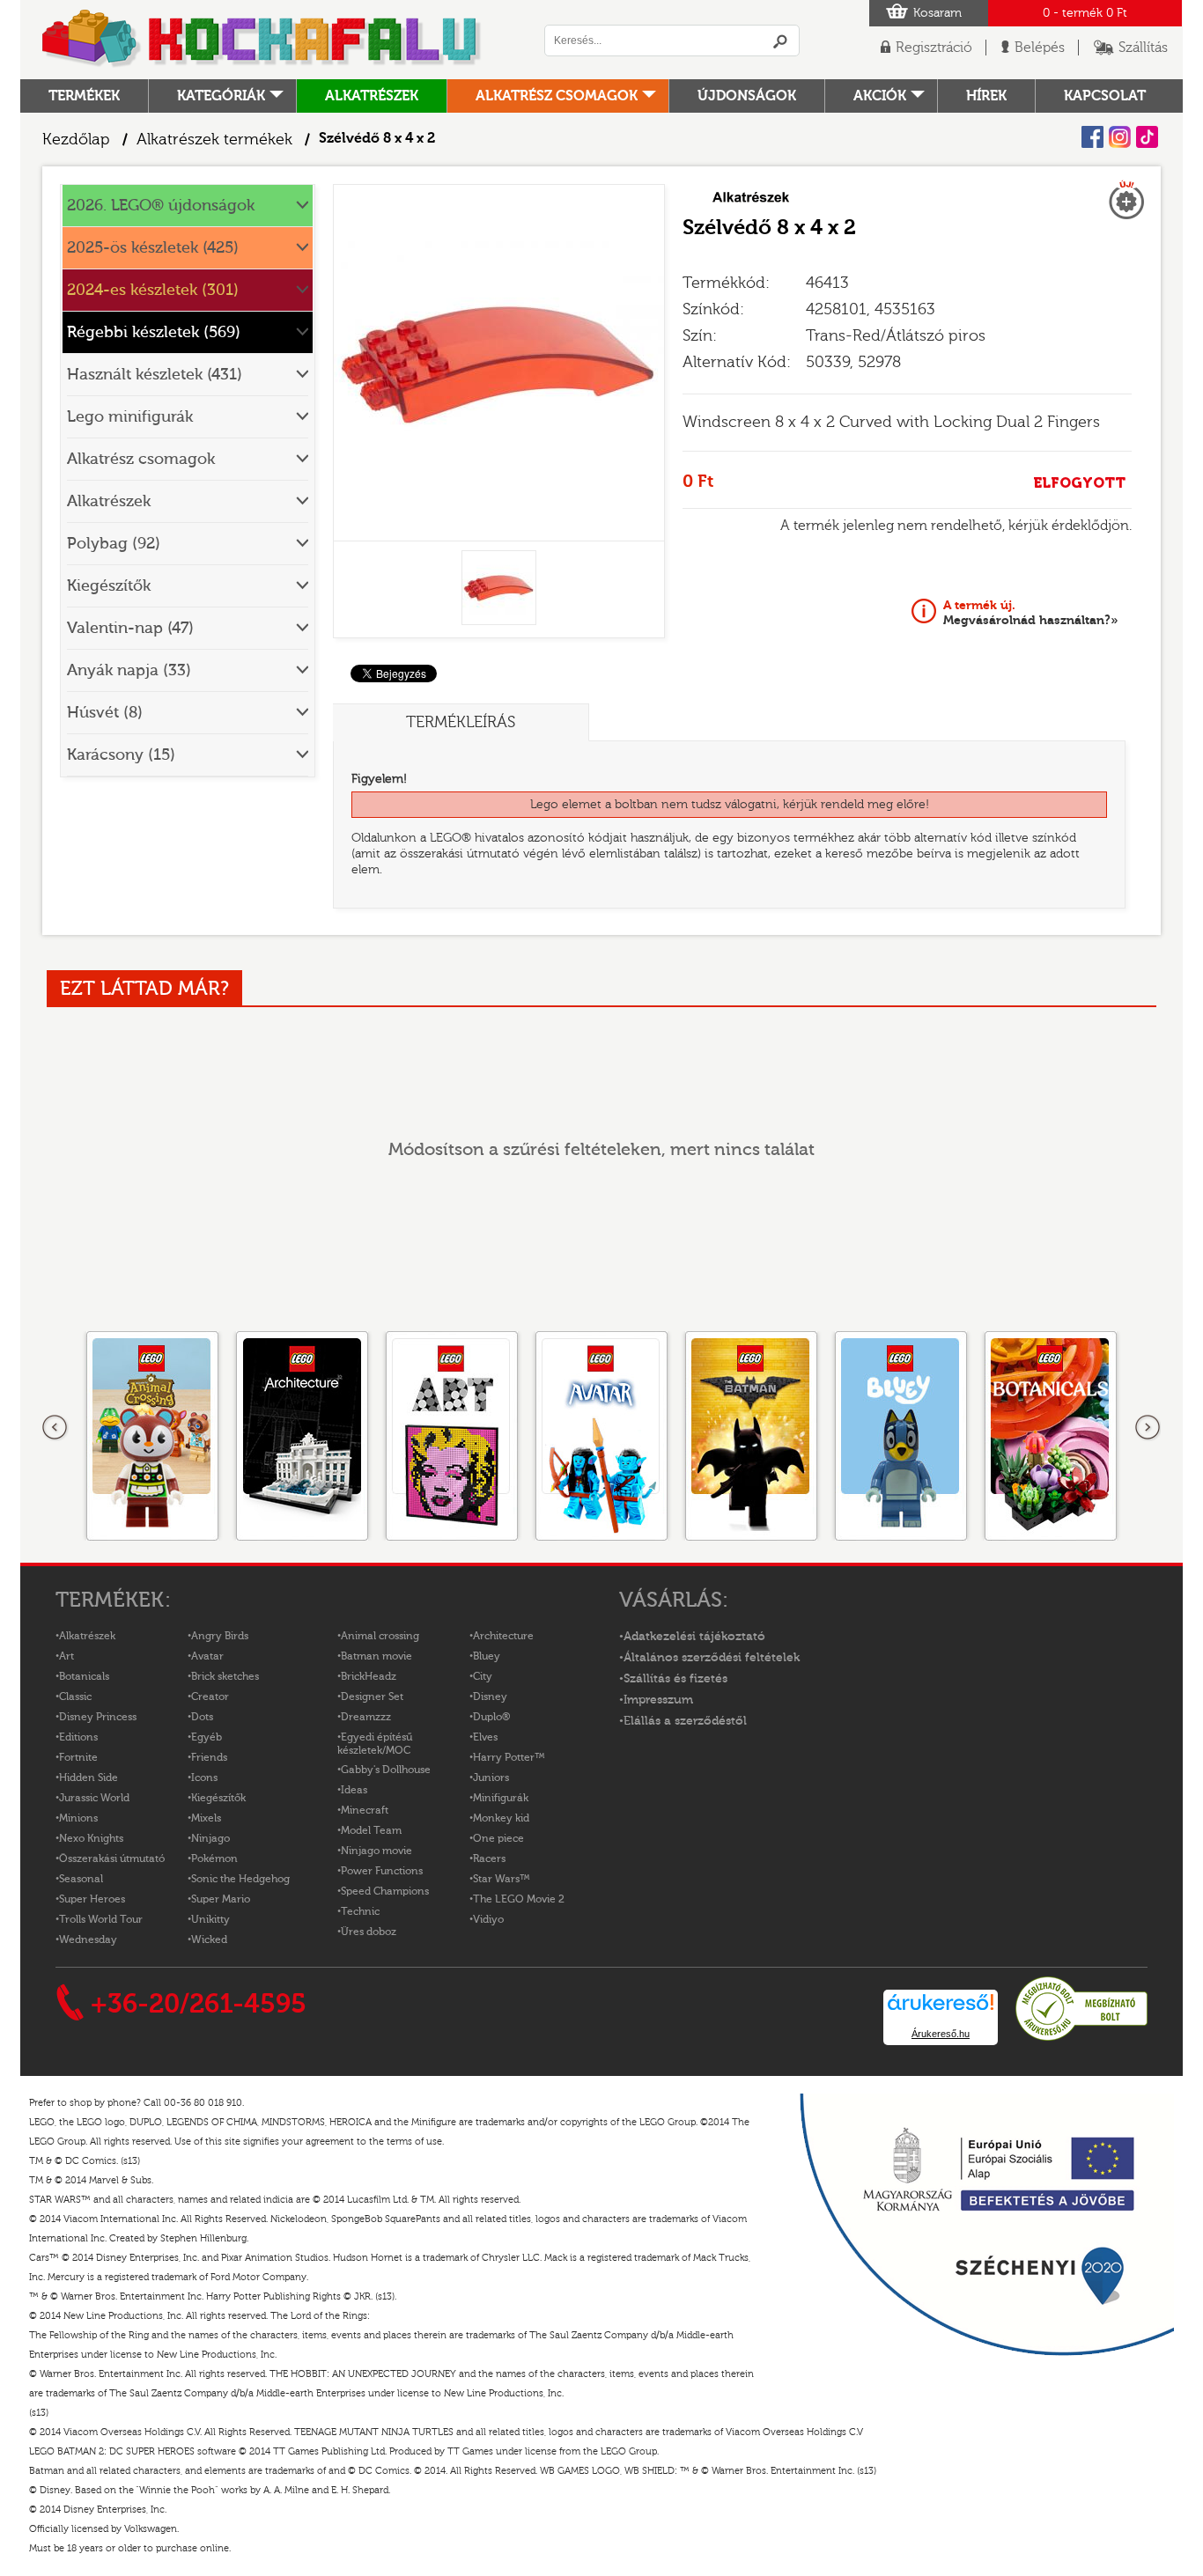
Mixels (206, 1818)
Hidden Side (89, 1777)
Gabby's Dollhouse (386, 1770)
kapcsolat (1105, 96)
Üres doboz (369, 1932)
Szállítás (1143, 48)
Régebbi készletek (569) (154, 332)
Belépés (1040, 48)
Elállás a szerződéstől (685, 1721)
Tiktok (1147, 137)
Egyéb (207, 1737)
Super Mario (221, 1899)
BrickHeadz (369, 1676)
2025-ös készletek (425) (153, 248)
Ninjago (210, 1838)
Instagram (1120, 137)
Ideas (354, 1790)
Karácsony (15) (121, 755)
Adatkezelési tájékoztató (694, 1637)
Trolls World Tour (101, 1919)
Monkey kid (501, 1818)
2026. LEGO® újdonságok (161, 206)
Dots (202, 1717)
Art (66, 1656)
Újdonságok (747, 96)
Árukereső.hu (941, 2034)
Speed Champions (385, 1891)
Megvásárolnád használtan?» (1031, 613)
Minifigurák (501, 1798)
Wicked (209, 1939)
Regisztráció (934, 48)
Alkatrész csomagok (557, 96)
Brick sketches (225, 1676)
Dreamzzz (366, 1717)
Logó (262, 40)
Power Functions (382, 1871)
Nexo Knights (91, 1838)
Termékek (84, 96)
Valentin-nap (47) (130, 628)
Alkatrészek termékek (214, 140)
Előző (55, 1428)
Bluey (487, 1656)
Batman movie (376, 1656)
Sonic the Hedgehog (240, 1879)
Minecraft (365, 1810)
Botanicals (84, 1676)
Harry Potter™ (509, 1757)
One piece (498, 1838)
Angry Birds (220, 1636)
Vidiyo (488, 1919)
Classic (75, 1696)
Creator (210, 1696)
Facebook (1092, 137)
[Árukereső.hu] (1081, 2038)
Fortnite (78, 1757)
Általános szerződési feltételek (712, 1658)
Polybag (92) (114, 544)
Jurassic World (94, 1798)
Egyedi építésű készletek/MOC (375, 1744)
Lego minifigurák (130, 417)
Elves (485, 1737)
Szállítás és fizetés (675, 1679)
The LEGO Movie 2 (519, 1899)
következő (1148, 1428)
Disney (490, 1696)
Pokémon (214, 1858)
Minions (78, 1818)
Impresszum (658, 1700)
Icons (204, 1777)
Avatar (207, 1656)
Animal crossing (380, 1636)
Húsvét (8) (105, 713)
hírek (986, 96)
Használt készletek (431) (155, 375)
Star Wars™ (502, 1879)
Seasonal (81, 1879)
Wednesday (88, 1939)
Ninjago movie (376, 1851)
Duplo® (491, 1717)
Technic (360, 1911)
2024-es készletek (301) (153, 290)
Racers (489, 1858)
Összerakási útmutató (112, 1858)
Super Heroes (92, 1899)
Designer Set (372, 1696)
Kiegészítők (109, 586)
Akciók (880, 96)
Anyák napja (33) (129, 670)
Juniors (491, 1777)
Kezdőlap (76, 140)
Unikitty (210, 1919)
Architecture (503, 1636)
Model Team (371, 1830)
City (483, 1676)
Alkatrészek (372, 96)
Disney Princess (98, 1717)
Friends (209, 1757)
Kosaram (937, 13)
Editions (78, 1737)
